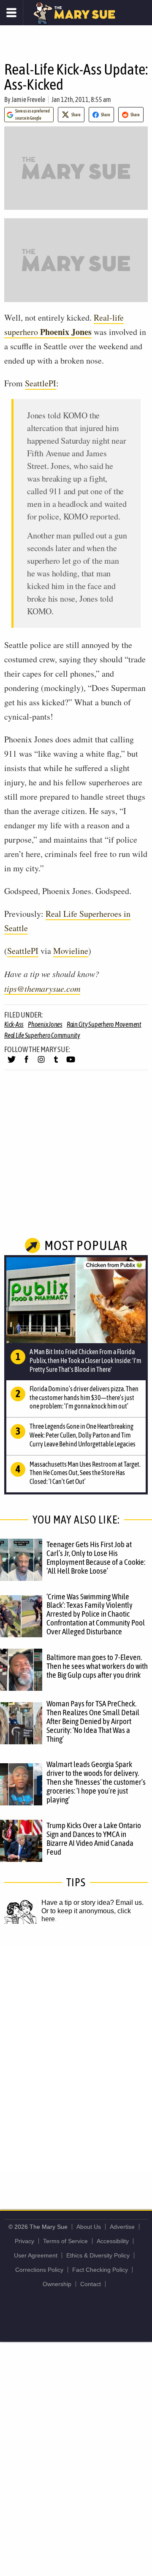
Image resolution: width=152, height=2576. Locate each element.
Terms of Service (65, 2241)
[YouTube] (71, 1063)
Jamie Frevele (28, 99)
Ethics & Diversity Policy (98, 2255)
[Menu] (12, 13)
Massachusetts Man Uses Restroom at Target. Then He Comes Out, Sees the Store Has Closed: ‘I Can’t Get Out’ (85, 1473)
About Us (89, 2227)
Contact (91, 2284)
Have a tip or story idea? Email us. (92, 1903)
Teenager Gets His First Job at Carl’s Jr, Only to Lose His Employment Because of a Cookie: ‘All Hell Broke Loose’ (96, 1557)
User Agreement (36, 2255)
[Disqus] (76, 2058)
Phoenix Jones (45, 1024)
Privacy (24, 2241)
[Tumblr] (56, 1063)
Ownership (57, 2284)
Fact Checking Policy (100, 2270)
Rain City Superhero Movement (104, 1024)
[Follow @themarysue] (12, 1063)
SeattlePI (41, 383)
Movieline (71, 951)
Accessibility (113, 2241)
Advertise (122, 2227)
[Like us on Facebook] (26, 1063)
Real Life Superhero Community (42, 1035)
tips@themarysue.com (42, 988)
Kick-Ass (14, 1024)
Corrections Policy (39, 2270)
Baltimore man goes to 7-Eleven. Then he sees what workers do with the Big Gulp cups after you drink (97, 1666)
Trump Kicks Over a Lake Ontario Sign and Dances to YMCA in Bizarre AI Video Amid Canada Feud (94, 1838)
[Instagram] (41, 1063)
